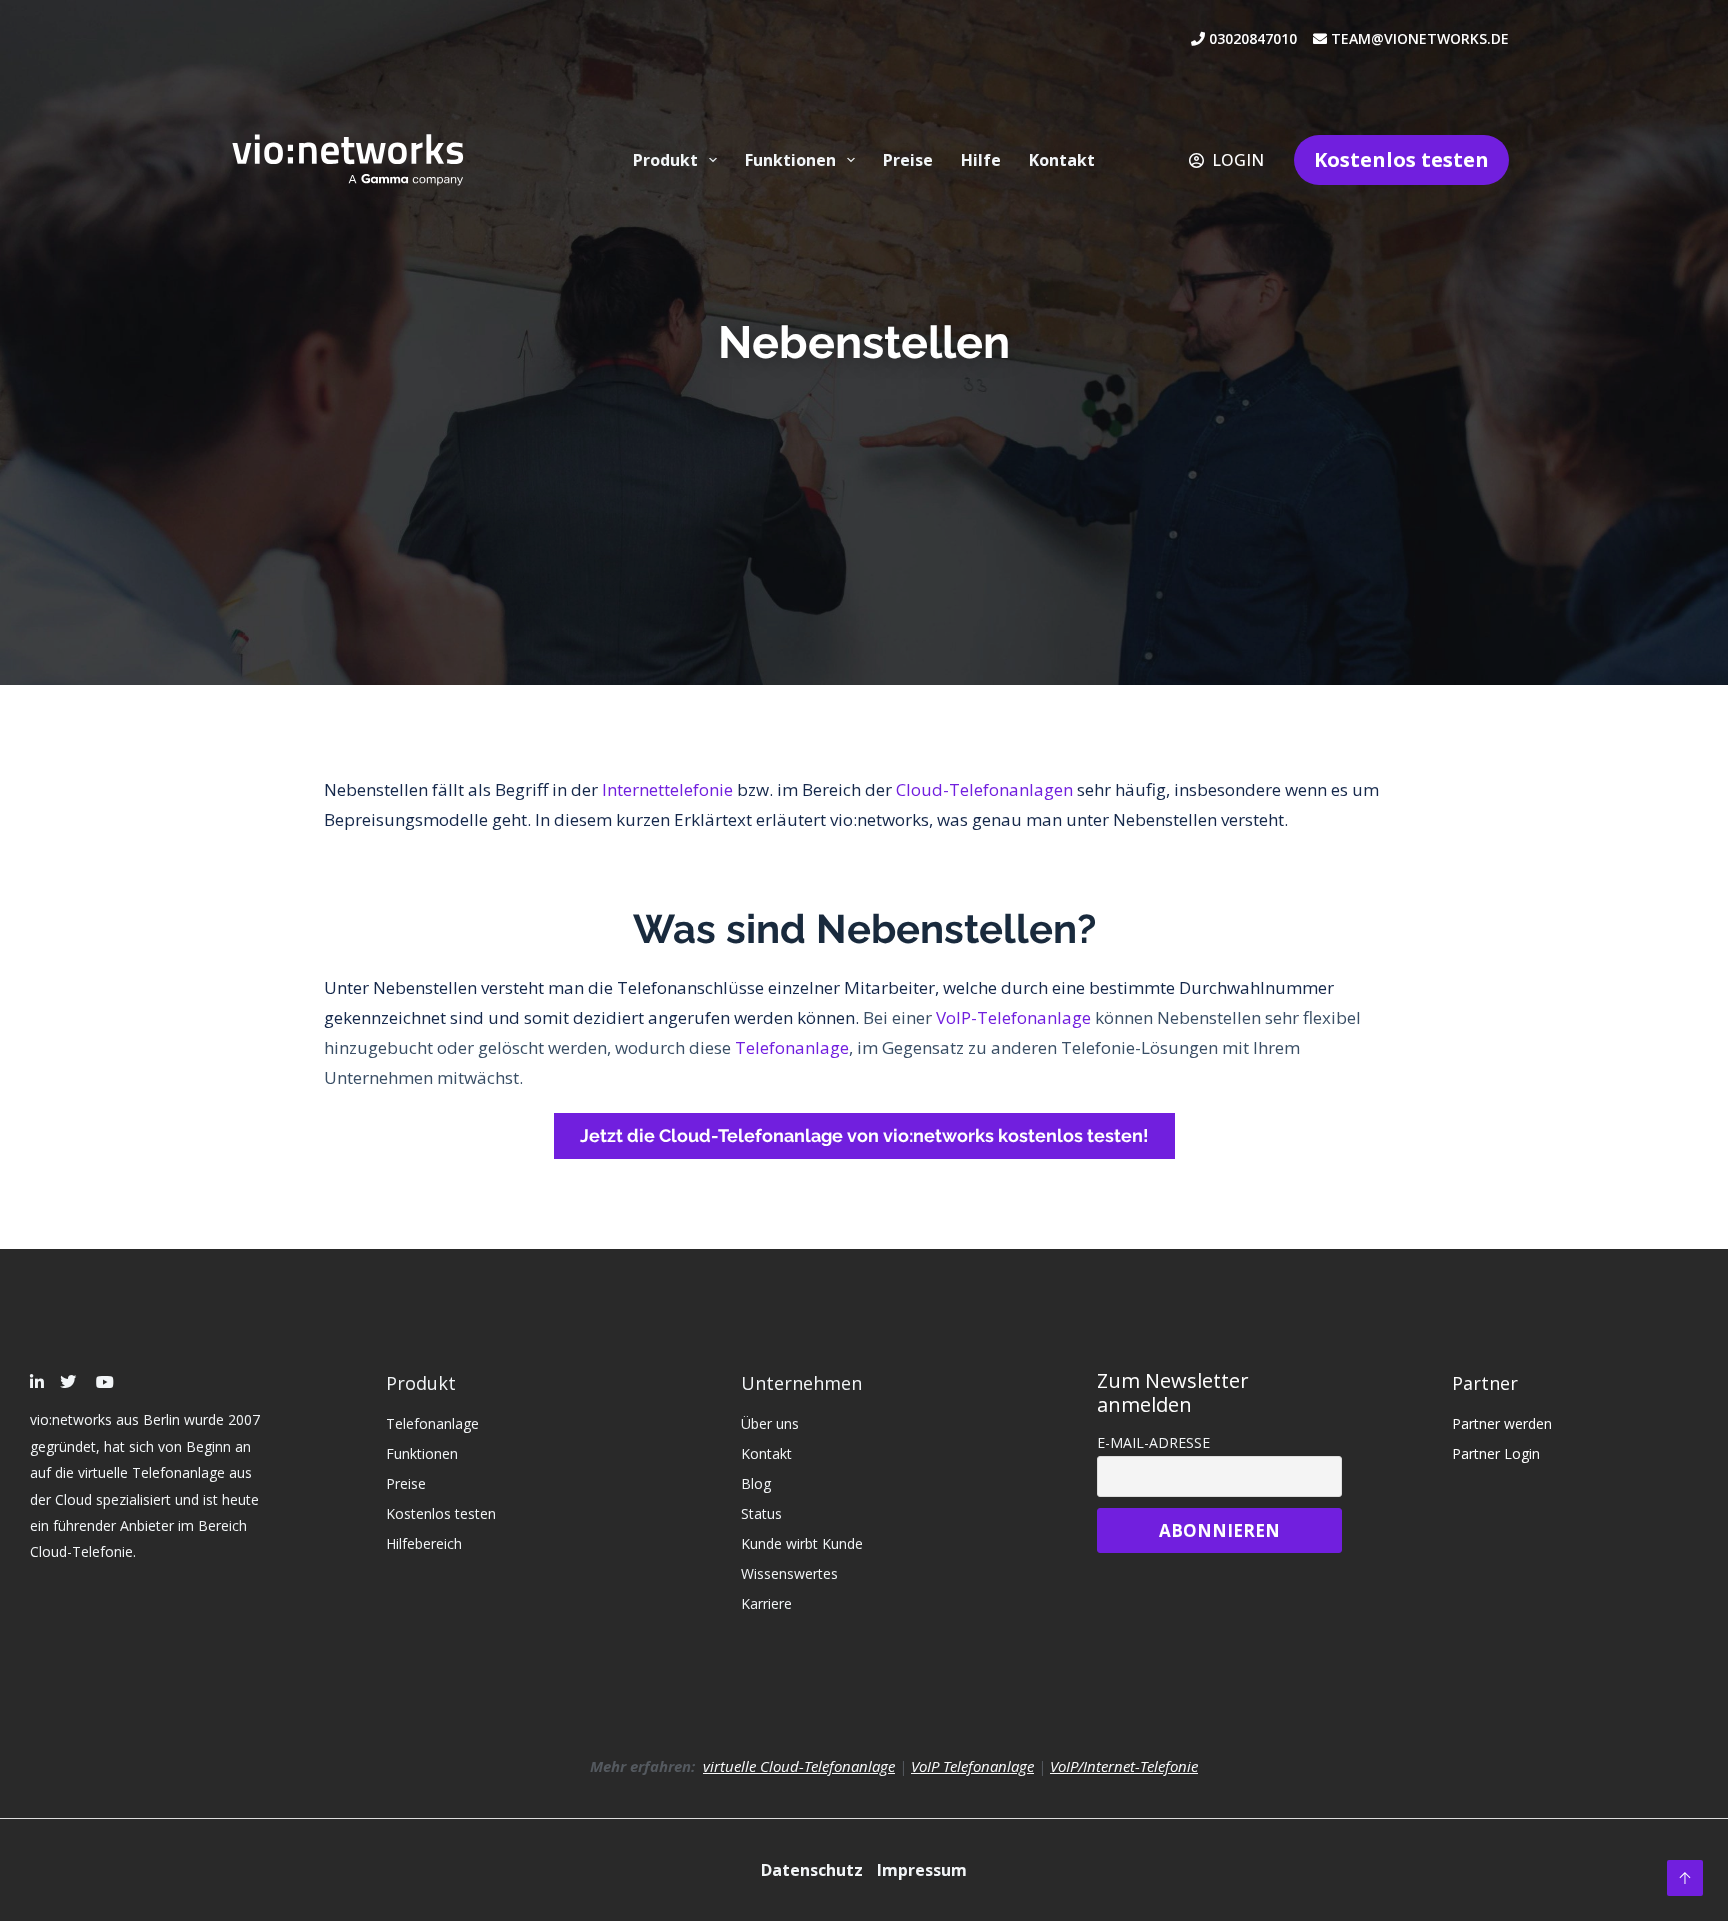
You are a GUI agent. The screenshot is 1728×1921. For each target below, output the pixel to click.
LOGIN (1238, 160)
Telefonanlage (792, 1047)
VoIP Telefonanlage (972, 1766)
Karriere (766, 1603)
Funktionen (790, 160)
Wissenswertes (789, 1573)
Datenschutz (814, 1870)
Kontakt (1062, 160)
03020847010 (1259, 38)
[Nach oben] (1685, 1878)
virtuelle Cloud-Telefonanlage (799, 1766)
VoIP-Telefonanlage (1013, 1017)
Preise (908, 160)
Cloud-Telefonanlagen (984, 789)
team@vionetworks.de (1418, 38)
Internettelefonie (667, 789)
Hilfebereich (424, 1543)
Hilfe (981, 160)
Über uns (770, 1423)
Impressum (922, 1870)
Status (761, 1513)
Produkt (665, 160)
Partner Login (1496, 1453)
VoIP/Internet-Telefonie (1124, 1766)
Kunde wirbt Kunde (802, 1543)
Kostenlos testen (1401, 159)
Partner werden (1502, 1423)
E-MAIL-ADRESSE (1153, 1442)
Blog (756, 1483)
